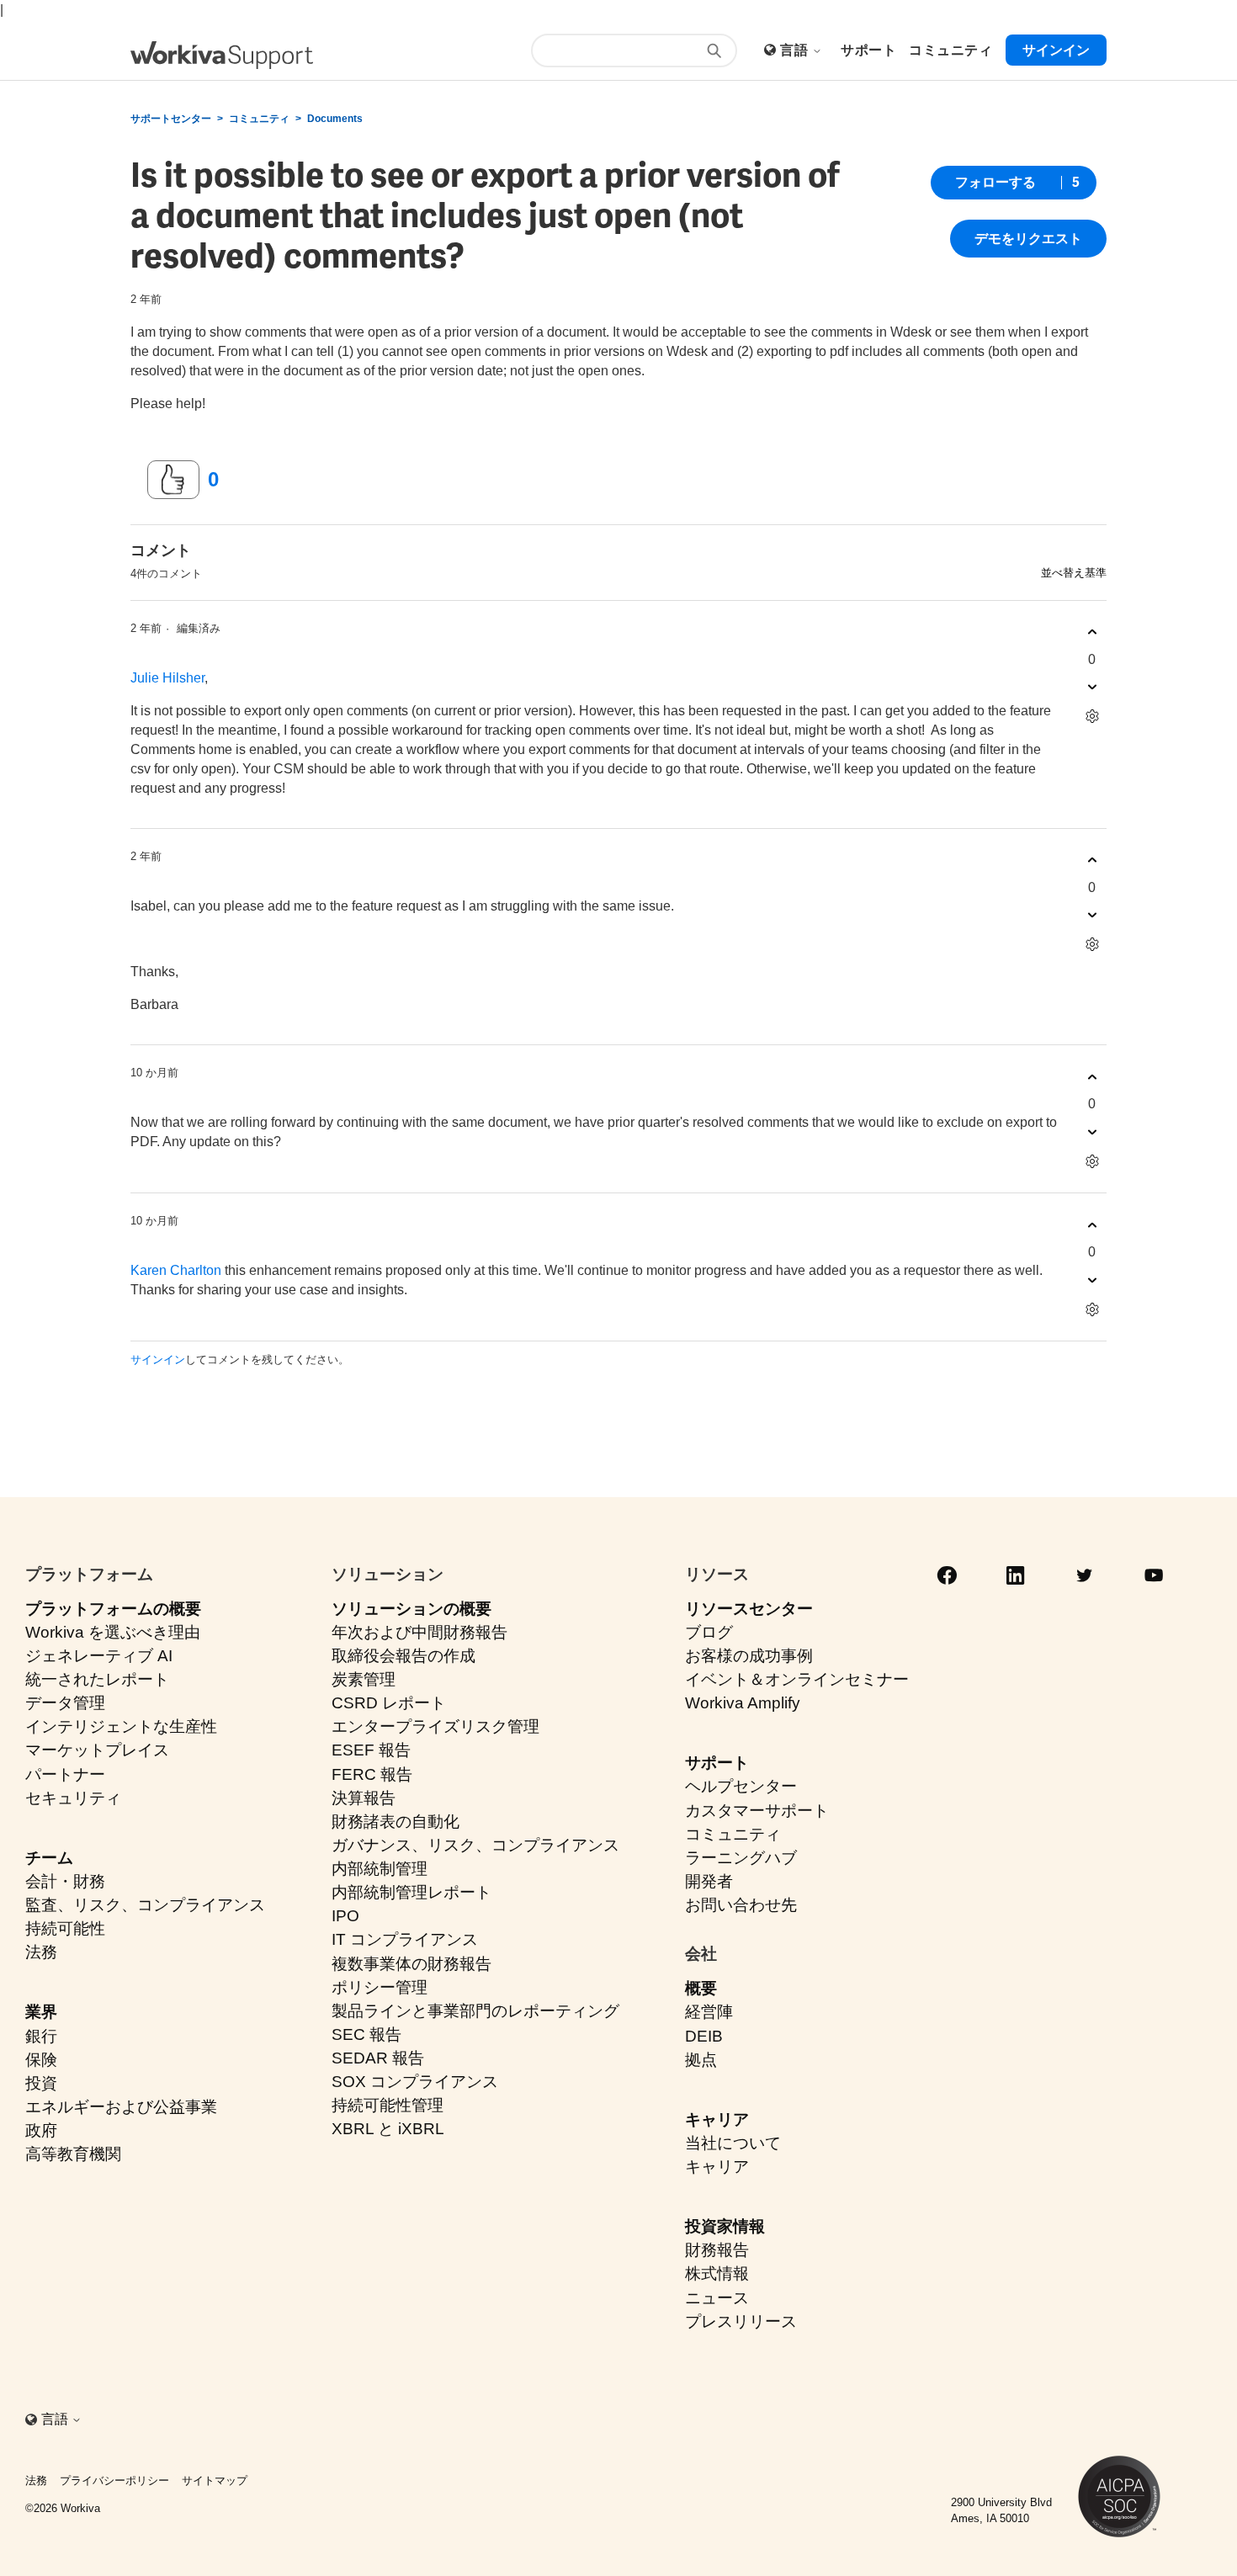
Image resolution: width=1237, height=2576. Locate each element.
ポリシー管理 (380, 1987)
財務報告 (717, 2250)
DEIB (704, 2036)
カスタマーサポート (757, 1811)
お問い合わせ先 (741, 1905)
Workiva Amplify (743, 1703)
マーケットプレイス (97, 1750)
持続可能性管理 (388, 2105)
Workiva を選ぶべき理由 (113, 1632)
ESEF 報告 (371, 1750)
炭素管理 (364, 1679)
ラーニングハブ (741, 1858)
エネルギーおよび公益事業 (121, 2107)
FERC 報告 (372, 1774)
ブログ (709, 1632)
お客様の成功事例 (749, 1656)
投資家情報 (725, 2226)
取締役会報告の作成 (403, 1656)
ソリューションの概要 (411, 1609)
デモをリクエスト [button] (1028, 239)
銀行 (41, 2036)
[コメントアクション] (1092, 717)
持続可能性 (65, 1928)
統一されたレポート (97, 1679)
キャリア (717, 2119)
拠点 (701, 2060)
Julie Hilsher (167, 678)
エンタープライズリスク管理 (435, 1726)
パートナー (65, 1774)
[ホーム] (222, 55)
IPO (345, 1916)
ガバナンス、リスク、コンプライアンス (475, 1845)
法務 (41, 1952)
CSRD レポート (389, 1703)
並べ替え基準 (1074, 573)
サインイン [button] (1056, 50)
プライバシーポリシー (114, 2480)
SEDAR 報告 (378, 2058)
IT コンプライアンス (405, 1939)
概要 (701, 1988)
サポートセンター (171, 119)
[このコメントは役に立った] (1092, 632)
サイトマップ (215, 2480)
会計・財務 (65, 1881)
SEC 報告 (366, 2034)
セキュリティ (73, 1798)
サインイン (158, 1360)
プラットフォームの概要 (113, 1609)
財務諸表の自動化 (396, 1822)
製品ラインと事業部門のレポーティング (475, 2011)
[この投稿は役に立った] (173, 480)
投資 (41, 2083)
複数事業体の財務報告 (411, 1964)
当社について (733, 2143)
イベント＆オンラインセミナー (797, 1679)
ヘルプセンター (741, 1786)
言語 (796, 50)
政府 (41, 2130)
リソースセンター (749, 1609)
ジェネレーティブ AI (99, 1656)
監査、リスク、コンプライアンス (145, 1905)
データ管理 (65, 1703)
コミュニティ (259, 119)
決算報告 (364, 1798)
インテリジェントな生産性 (121, 1726)
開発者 (709, 1881)
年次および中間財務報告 (419, 1632)
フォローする (995, 182)
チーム (49, 1858)
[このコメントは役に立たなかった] (1092, 687)
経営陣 (709, 2012)
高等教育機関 (73, 2154)
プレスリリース (741, 2321)
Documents (335, 119)
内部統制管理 (380, 1869)
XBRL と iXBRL (388, 2129)
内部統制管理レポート (411, 1892)
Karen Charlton (176, 1270)
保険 (41, 2060)
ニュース (717, 2298)
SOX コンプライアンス (415, 2082)
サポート (717, 1763)
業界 (41, 2012)
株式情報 (717, 2273)
